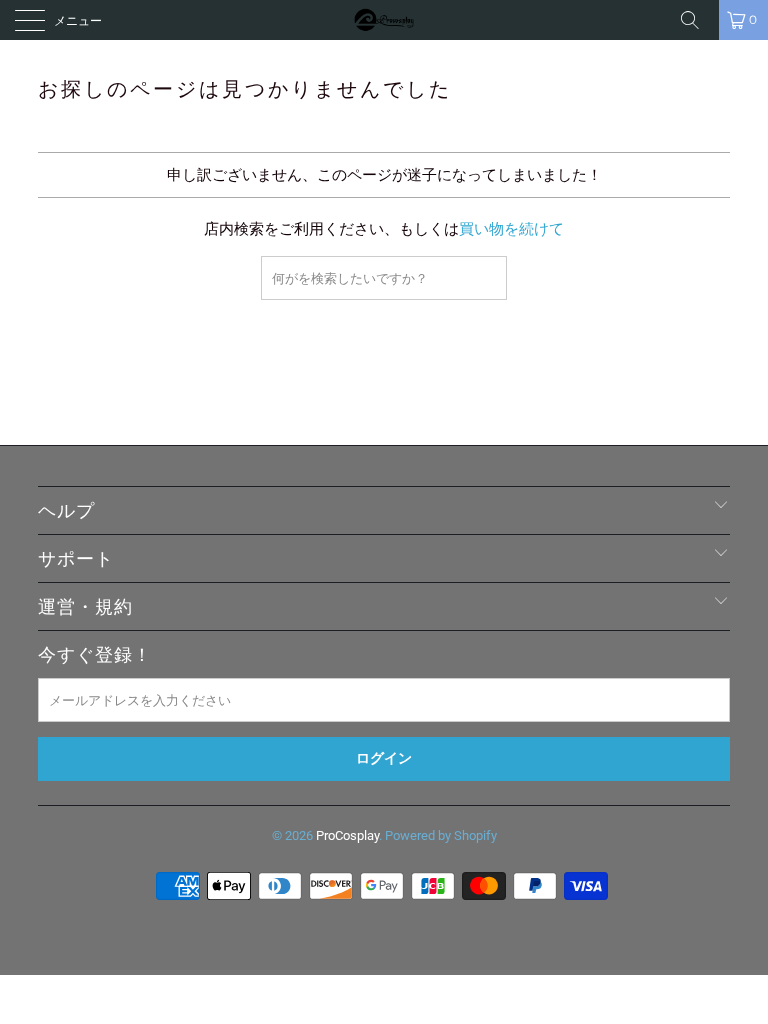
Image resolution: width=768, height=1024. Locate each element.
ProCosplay (347, 835)
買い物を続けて (511, 229)
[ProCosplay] (384, 20)
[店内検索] (697, 20)
